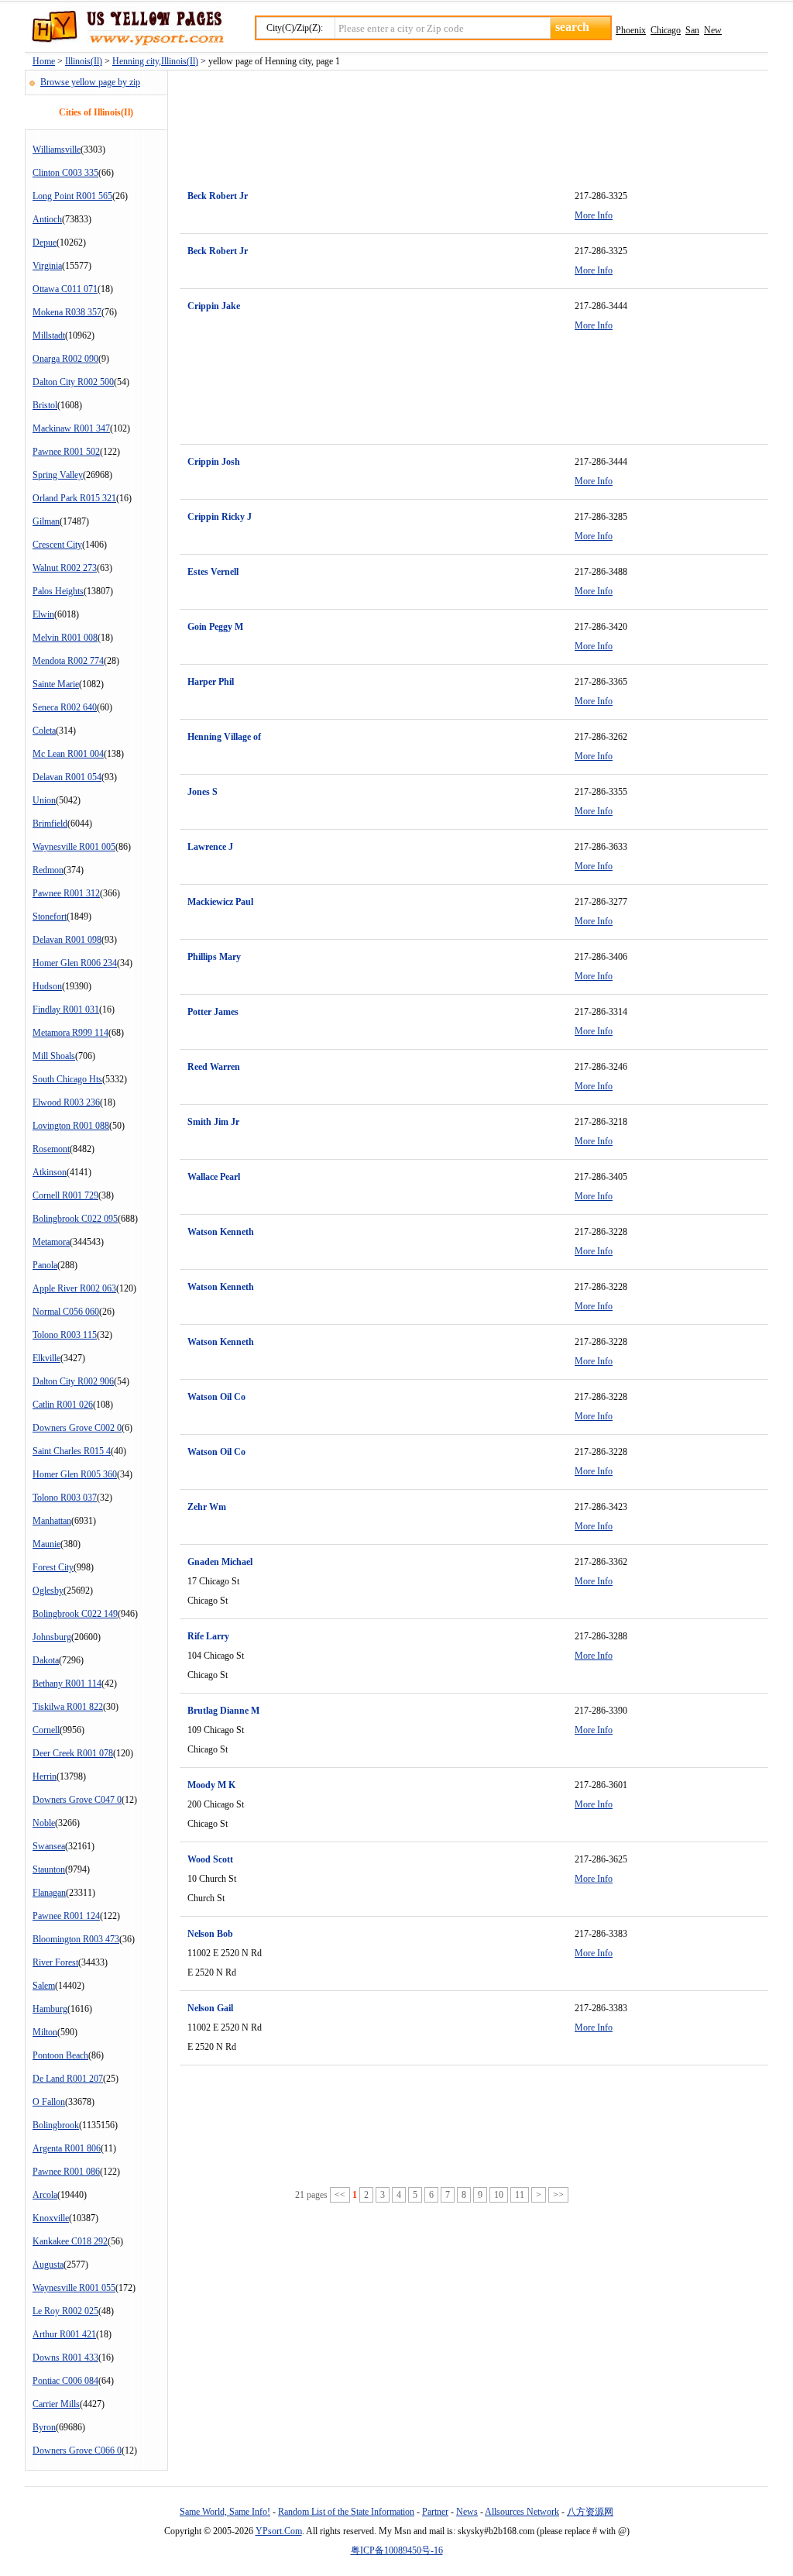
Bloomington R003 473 (76, 1939)
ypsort (124, 29)
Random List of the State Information (346, 2512)
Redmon (48, 870)
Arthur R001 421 (64, 2334)
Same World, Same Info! (225, 2512)
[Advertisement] (462, 121)
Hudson (47, 986)
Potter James (213, 1012)
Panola (45, 1265)
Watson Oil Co (216, 1397)
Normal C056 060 (66, 1312)
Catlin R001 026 (63, 1405)
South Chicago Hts (67, 1079)
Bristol (45, 405)
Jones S (203, 792)
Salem (44, 1986)
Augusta (48, 2265)
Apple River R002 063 (74, 1288)
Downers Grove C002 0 (77, 1428)
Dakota (46, 1660)
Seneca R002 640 (65, 707)
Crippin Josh (214, 462)
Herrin (45, 1776)
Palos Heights (58, 591)
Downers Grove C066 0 (77, 2450)
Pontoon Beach (60, 2055)
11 (520, 2195)
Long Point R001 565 (72, 196)
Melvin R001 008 (65, 638)
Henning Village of (224, 737)
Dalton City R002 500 (73, 382)
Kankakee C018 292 (70, 2241)
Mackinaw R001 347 (71, 428)
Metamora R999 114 (70, 1033)
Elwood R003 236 (66, 1102)
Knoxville (51, 2218)
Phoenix (631, 30)
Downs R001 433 (65, 2358)
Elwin (43, 614)
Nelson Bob (210, 1934)
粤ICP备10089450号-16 (397, 2550)
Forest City (53, 1567)
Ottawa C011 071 (65, 289)
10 (499, 2195)
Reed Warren (214, 1067)
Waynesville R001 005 (74, 847)
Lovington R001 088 (71, 1126)
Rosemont (51, 1149)
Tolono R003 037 (65, 1498)
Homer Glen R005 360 (75, 1474)
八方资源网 (590, 2512)
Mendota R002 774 (68, 661)
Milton (45, 2032)
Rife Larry (208, 1636)
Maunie (46, 1544)
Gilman (46, 521)
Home (44, 61)
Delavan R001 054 (67, 777)
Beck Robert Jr (218, 196)
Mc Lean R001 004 (68, 754)
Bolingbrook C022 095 (75, 1219)
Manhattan (52, 1521)
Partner (435, 2512)
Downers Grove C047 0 (77, 1800)
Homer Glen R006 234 (75, 963)
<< (340, 2195)
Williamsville (57, 150)
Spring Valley (58, 475)
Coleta (44, 731)
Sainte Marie (56, 684)
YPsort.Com (279, 2531)
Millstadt (49, 335)
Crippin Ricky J (220, 517)
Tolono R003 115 (65, 1335)
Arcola (45, 2195)
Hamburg (50, 2009)
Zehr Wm (207, 1507)
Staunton (49, 1869)
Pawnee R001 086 (66, 2172)
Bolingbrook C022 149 (75, 1614)
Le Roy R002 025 (65, 2311)
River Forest (55, 1962)
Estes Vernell (213, 572)
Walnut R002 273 (65, 568)
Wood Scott (210, 1859)
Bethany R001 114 (67, 1684)
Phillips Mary (214, 957)
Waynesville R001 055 (74, 2288)
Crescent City (57, 545)
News (467, 2512)
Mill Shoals (54, 1056)
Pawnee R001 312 (66, 893)
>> (558, 2195)
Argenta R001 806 (67, 2148)
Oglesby (48, 1591)
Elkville (46, 1358)
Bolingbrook (56, 2125)
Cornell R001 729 (65, 1195)
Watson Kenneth (221, 1232)
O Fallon (49, 2102)
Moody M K (211, 1785)
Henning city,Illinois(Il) (155, 61)
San (692, 30)
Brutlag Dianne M (223, 1711)
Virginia (47, 266)
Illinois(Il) (84, 61)
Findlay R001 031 (66, 1009)
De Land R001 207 (68, 2079)
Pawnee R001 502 (66, 452)
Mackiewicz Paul (220, 902)
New (713, 30)
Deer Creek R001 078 (73, 1753)
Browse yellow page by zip (90, 82)
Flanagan (49, 1893)
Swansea (49, 1846)
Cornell (46, 1730)
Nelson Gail (210, 2008)
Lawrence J (210, 847)
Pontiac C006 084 (65, 2381)
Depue (45, 242)
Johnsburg (52, 1637)
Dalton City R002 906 (73, 1381)
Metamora (51, 1242)
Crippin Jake (214, 306)
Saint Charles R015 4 (72, 1451)
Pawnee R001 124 (66, 1916)
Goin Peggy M (215, 627)
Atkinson (50, 1172)
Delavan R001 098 (67, 940)
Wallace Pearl (214, 1177)
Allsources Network (522, 2512)
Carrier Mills (56, 2404)
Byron (44, 2427)
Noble (44, 1823)
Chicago (666, 30)
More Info (594, 215)
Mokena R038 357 (67, 312)
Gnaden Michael (220, 1562)
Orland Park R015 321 (74, 498)
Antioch (47, 219)
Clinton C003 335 (65, 173)
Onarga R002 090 (65, 359)
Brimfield (50, 824)
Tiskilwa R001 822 (68, 1707)
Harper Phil (211, 682)
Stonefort (50, 917)
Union (44, 800)
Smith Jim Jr (213, 1122)
